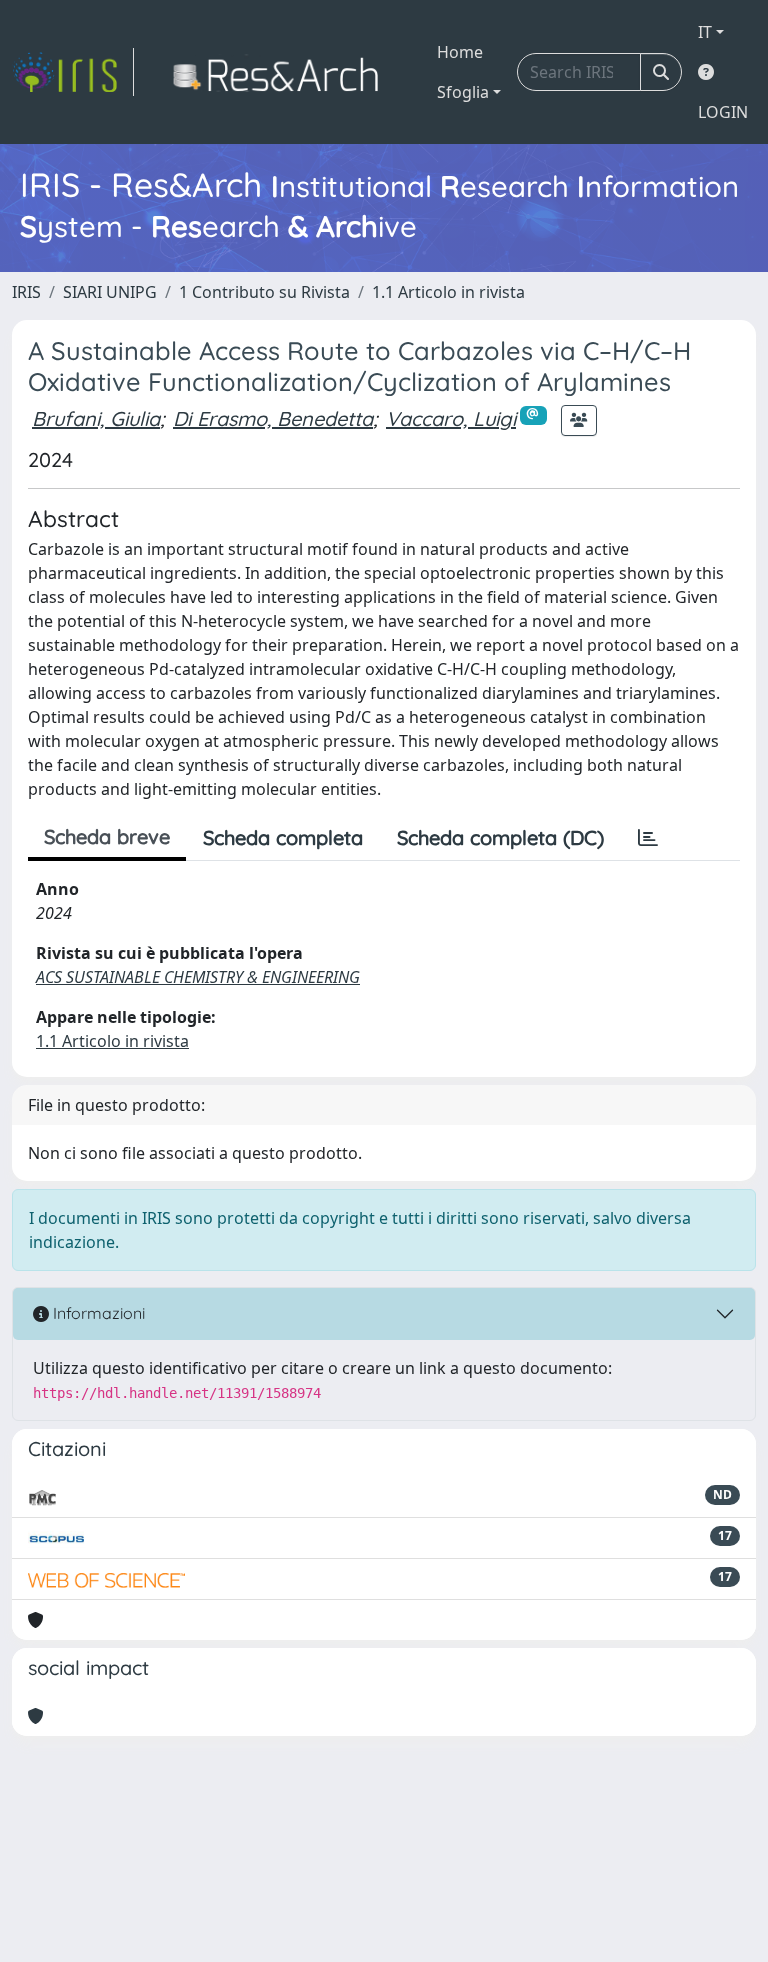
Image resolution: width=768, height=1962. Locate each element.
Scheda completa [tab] (283, 837)
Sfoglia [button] (463, 92)
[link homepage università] (281, 72)
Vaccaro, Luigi (451, 418)
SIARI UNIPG (110, 292)
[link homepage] (73, 72)
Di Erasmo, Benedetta (273, 418)
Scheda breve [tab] (107, 836)
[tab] (648, 838)
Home (460, 52)
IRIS (26, 292)
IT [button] (705, 32)
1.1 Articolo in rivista (448, 292)
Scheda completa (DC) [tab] (500, 837)
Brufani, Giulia (96, 418)
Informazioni (97, 1313)
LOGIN (723, 112)
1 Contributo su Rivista (264, 292)
